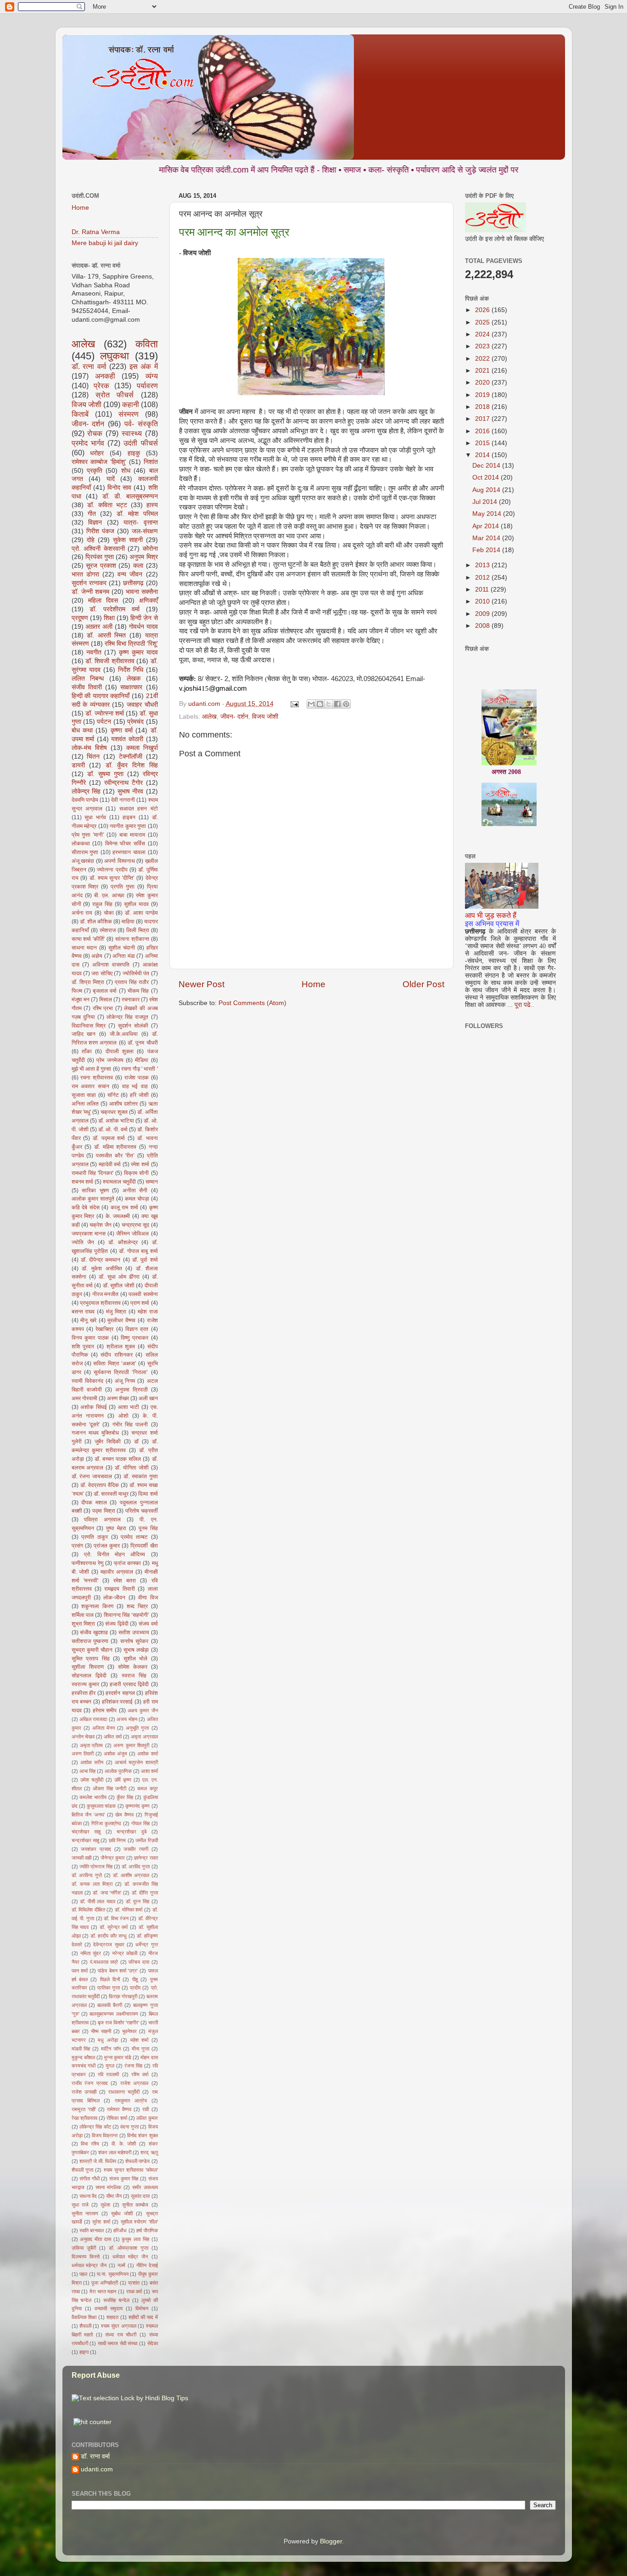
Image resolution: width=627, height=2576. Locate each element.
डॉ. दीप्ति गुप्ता (145, 1893)
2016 (483, 431)
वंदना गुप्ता (129, 2127)
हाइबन (129, 817)
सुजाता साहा (84, 1095)
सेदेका (153, 2343)
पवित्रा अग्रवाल (102, 1520)
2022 (483, 359)
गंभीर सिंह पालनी (130, 1425)
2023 (483, 346)
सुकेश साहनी (128, 540)
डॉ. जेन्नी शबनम (90, 592)
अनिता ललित (85, 1104)
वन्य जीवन (130, 574)
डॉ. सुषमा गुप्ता (105, 774)
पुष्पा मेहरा (116, 1528)
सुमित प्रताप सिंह (91, 1659)
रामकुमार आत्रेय (131, 2101)
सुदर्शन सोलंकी (133, 1026)
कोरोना (150, 549)
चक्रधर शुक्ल (114, 1112)
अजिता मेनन (104, 1728)
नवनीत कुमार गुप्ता (128, 826)
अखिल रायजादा (93, 1719)
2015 (483, 443)
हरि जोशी (139, 1095)
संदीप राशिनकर (116, 1355)
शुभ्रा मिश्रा (84, 1624)
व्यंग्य (152, 376)
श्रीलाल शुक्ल (121, 1347)
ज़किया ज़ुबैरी (84, 2248)
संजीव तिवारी (87, 687)
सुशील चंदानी (122, 948)
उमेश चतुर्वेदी (92, 1780)
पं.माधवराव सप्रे (104, 1962)
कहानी (131, 404)
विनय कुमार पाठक (90, 1338)
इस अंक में (144, 366)
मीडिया (142, 1060)
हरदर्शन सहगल (120, 1693)
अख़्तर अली (99, 627)
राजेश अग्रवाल (134, 2083)
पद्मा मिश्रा (104, 1511)
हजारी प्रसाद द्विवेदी (129, 1684)
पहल (83, 2274)
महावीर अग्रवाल (117, 1572)
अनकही (105, 376)
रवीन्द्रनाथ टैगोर (123, 783)
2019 (483, 395)
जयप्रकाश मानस (89, 1234)
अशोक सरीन (92, 1762)
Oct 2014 (487, 478)
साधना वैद (88, 2196)
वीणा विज (148, 1598)
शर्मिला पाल (83, 1615)
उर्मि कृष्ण (123, 1780)
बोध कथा (82, 730)
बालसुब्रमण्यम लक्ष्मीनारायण (114, 2014)
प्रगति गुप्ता (123, 887)
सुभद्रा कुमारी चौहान (92, 1650)
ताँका (87, 1051)
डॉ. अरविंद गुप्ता (136, 1866)
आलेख (209, 717)
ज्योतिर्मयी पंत (136, 973)
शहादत (112, 2317)
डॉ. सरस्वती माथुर (111, 1494)
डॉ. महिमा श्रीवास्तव (115, 1147)
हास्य (152, 505)
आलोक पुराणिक (118, 1771)
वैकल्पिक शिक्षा (84, 2317)
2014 (483, 455)
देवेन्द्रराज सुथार (109, 1945)
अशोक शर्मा (147, 1754)
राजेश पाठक (137, 1078)
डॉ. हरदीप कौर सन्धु (109, 1936)
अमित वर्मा (112, 1737)
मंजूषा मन (81, 1000)
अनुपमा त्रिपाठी (132, 1390)
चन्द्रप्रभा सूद (135, 1225)
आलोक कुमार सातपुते (93, 1199)
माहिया (128, 922)
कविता (147, 344)
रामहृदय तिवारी (119, 1589)
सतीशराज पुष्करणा (90, 1641)
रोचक (95, 433)
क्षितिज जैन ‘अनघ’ (88, 1815)
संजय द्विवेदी (117, 1624)
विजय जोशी (265, 717)
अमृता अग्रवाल (144, 1737)
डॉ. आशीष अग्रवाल (131, 1875)
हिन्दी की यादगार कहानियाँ (101, 696)
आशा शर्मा (149, 1771)
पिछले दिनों (110, 1979)
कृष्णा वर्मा (122, 730)
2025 (483, 322)
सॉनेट (113, 1095)
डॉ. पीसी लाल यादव (98, 1901)
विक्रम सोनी (136, 1173)
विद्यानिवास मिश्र (89, 1026)
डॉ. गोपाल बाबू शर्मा (138, 1251)
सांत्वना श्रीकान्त (132, 939)
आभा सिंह (87, 1771)
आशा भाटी (129, 1407)
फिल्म (77, 991)
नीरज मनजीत (106, 1294)
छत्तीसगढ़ (133, 583)
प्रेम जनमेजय (110, 1060)
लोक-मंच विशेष (89, 748)
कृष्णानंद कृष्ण (137, 1806)
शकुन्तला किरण (97, 1606)
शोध (126, 471)
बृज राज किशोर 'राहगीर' (118, 2023)
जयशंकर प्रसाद (96, 1849)
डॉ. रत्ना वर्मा (89, 366)
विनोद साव (119, 488)
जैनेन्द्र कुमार (113, 1858)
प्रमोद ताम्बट (134, 1537)
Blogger (331, 2541)
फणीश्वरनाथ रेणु (87, 1563)
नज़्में (121, 2265)
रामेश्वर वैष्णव (119, 2109)
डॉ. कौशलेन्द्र (123, 1242)
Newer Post (202, 984)
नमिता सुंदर (91, 1953)
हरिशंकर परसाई (118, 1702)
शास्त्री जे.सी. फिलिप (98, 2161)
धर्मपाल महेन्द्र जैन (89, 2265)
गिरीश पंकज (100, 531)
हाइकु (134, 453)
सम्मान (152, 1182)
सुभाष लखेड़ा (136, 1650)
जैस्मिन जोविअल (132, 1234)
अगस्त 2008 (506, 739)
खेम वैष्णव (124, 1815)
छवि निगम (117, 1840)
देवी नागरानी (123, 800)
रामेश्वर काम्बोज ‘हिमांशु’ (99, 462)
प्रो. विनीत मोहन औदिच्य (115, 1554)
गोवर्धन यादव (143, 627)
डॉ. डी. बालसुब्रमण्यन (130, 496)
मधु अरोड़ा (108, 2040)
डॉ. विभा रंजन (116, 1918)
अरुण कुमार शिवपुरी (131, 1745)
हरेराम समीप (105, 1710)
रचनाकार (131, 1000)
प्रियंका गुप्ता (100, 557)
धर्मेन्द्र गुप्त (146, 1945)
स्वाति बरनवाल (92, 2230)
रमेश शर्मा (140, 1164)
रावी (146, 2109)
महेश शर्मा (139, 2040)
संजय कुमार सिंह (124, 2179)
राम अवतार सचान (90, 1086)
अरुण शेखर (118, 1398)
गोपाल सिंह (140, 1823)
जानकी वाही (81, 1858)
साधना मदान (84, 948)
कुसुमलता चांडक (101, 1806)
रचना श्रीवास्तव (97, 1078)
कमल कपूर (147, 1788)
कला (138, 566)
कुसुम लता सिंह (135, 2239)
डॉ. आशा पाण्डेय (141, 913)
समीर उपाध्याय (145, 2187)
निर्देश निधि (131, 670)
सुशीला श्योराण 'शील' (139, 2222)
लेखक (134, 679)
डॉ (136, 1442)
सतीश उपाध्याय (134, 1632)
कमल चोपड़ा (137, 1199)
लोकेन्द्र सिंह (86, 791)
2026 (483, 310)
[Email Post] (294, 704)
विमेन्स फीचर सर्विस (125, 844)
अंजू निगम (125, 1381)
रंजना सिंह (133, 2066)
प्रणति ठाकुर (95, 1537)
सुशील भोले (136, 1659)
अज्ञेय (97, 956)
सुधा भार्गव (95, 817)
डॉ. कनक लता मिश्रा (92, 1884)
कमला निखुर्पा (142, 748)
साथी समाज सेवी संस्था (118, 2343)
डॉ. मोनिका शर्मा (129, 1910)
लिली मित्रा (138, 930)
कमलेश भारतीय (93, 1797)
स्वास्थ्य (132, 433)
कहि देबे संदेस (86, 1207)
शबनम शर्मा (82, 1182)
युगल (110, 2066)
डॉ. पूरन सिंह (137, 1901)
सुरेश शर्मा (101, 2222)
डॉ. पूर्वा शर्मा (145, 1260)
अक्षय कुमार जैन (143, 1710)
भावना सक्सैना (142, 592)
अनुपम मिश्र (143, 557)
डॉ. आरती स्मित (106, 635)
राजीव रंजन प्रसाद (90, 2083)
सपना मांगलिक (108, 2187)
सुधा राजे (80, 2205)
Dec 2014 (487, 466)
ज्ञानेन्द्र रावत (146, 1858)
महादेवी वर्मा (110, 1164)
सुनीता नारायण (85, 2213)
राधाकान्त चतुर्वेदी (124, 2092)
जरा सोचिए (102, 973)
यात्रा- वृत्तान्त (141, 522)
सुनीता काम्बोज (135, 2205)
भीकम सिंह (138, 991)
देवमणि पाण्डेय (85, 800)
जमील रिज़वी (146, 1840)
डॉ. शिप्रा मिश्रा (88, 982)
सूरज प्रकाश (101, 566)
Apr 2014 (487, 526)
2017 (483, 419)
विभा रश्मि (90, 2144)
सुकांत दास (140, 2196)
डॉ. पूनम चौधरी (143, 1043)
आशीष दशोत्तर (123, 1104)
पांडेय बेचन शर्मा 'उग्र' (118, 1971)
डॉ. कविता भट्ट (107, 505)
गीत (92, 514)
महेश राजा (148, 1312)
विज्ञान (95, 522)
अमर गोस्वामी (84, 1398)
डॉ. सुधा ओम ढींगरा (119, 1277)
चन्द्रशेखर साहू (85, 1840)
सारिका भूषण (95, 1190)
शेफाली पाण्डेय (137, 2161)
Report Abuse (96, 2375)
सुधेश (105, 2205)
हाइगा (84, 2352)
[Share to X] (329, 704)
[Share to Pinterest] (346, 704)
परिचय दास (139, 1962)
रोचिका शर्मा (117, 2118)
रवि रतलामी (108, 2074)
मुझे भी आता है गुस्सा (92, 1069)
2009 (483, 614)
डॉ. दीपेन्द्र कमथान (101, 1260)
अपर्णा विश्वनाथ (120, 861)
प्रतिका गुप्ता (109, 1988)
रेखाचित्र (104, 1329)
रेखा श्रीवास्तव (84, 2118)
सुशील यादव (136, 904)
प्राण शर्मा (140, 1303)
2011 (483, 590)
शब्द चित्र (137, 1606)
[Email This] (311, 704)
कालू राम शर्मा (124, 1207)
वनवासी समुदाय (109, 2308)
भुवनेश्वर (129, 2031)
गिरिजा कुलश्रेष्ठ (106, 1823)
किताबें (80, 414)
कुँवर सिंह (125, 1797)
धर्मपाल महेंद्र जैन (130, 2257)
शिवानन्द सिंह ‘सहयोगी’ (127, 1615)
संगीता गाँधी (90, 2179)
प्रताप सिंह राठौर (132, 982)
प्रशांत (134, 2283)
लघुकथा (115, 356)
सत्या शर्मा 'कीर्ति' (88, 939)
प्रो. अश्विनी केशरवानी (98, 549)
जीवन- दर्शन (234, 717)
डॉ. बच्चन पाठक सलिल (118, 1459)
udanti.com (97, 2469)
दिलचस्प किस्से (86, 2257)
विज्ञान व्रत (137, 1329)
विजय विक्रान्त (105, 2135)
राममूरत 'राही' (84, 2109)
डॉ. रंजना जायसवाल (92, 1476)
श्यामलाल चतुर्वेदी (119, 1182)
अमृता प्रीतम (91, 1745)
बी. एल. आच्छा (109, 895)
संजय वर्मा (148, 1624)
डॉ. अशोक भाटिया (116, 1121)
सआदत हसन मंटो (139, 809)
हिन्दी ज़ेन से (144, 618)
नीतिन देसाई (147, 2265)
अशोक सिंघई (94, 1407)
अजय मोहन (127, 1719)
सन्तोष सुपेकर (134, 1641)
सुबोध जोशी (122, 2213)
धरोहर (97, 453)
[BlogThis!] (320, 704)
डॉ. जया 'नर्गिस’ (107, 1893)
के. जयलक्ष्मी (118, 1216)
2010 (483, 601)
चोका (109, 913)
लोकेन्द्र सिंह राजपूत (127, 1017)
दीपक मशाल (94, 1503)
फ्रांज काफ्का (127, 1563)
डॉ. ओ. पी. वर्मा (113, 1129)
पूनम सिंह (148, 1528)
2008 (483, 626)
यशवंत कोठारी (127, 739)
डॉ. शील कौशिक (96, 922)
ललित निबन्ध (88, 679)
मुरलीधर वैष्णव (121, 1320)
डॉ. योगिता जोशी (132, 1468)
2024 (483, 334)
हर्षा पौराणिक (147, 2230)
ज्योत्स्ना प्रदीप (112, 870)
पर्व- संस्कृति (141, 424)
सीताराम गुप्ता (85, 852)
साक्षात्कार (131, 687)
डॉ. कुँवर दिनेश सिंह (132, 765)
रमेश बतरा (125, 1581)
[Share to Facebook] (337, 704)
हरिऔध (120, 2230)
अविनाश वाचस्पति (111, 965)
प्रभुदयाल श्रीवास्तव (100, 1303)
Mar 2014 (487, 538)
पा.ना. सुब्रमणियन (113, 2274)
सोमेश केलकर (133, 1667)
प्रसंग (77, 1546)
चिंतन (93, 757)
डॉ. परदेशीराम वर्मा (115, 609)
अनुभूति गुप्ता (137, 1728)
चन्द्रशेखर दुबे (132, 1832)
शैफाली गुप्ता (82, 2170)
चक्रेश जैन (100, 1225)
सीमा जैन (114, 2196)
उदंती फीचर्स (140, 443)
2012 (483, 578)
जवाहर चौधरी (142, 705)
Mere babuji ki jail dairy (105, 243)
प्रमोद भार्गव (88, 443)
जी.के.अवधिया (124, 1034)
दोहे (91, 540)
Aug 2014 (487, 490)
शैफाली (85, 2326)
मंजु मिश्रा (116, 1312)
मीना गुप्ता (140, 2049)
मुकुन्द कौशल (83, 2057)
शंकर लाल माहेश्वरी (115, 2152)
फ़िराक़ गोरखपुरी (123, 1996)
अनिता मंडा (123, 956)
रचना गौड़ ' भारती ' (140, 1069)
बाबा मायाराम (132, 835)
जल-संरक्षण (145, 531)
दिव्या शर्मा (148, 1494)
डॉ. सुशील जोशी (119, 1285)
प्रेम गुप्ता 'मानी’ (88, 835)
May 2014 (488, 514)
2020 (483, 383)
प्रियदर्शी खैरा (144, 1546)
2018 (483, 407)
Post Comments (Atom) (252, 1003)
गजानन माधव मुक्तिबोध (95, 1433)
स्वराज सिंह (134, 1676)
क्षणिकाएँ (149, 601)
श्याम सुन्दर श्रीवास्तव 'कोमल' (131, 2170)
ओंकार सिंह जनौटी (109, 1788)
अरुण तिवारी (83, 1754)
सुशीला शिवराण (88, 1667)
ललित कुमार (147, 2118)
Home (313, 984)
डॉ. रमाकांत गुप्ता (141, 1476)
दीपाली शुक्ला (120, 1051)
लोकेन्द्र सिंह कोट (95, 2127)
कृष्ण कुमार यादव (138, 652)
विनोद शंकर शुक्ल (143, 2135)
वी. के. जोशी (124, 2144)
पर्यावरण (147, 386)
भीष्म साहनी (101, 2031)
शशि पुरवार (83, 1347)
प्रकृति (95, 471)
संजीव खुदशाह (94, 1632)
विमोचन (142, 2308)
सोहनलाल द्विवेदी (89, 1676)
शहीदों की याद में (143, 2317)
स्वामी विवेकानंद (87, 1381)
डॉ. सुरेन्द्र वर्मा (114, 1927)
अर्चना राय (82, 913)
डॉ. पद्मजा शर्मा (109, 1138)
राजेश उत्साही (84, 2092)
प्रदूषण (80, 618)
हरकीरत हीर (84, 1693)
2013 (483, 565)
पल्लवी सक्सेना (143, 1294)
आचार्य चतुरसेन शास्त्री (136, 1762)
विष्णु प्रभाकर (134, 1338)
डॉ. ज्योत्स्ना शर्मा (105, 713)
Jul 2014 (486, 502)
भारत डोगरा (85, 574)
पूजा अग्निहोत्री (105, 2283)
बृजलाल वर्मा (105, 991)
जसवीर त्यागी (136, 1849)
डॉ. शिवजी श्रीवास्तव (110, 661)
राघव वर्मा (134, 2291)
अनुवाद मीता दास (95, 2239)
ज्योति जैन (83, 1242)
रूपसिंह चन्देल (116, 2300)
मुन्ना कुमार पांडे (118, 2057)
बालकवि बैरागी (110, 2005)
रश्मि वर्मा (140, 2074)
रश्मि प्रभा (103, 1008)
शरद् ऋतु (149, 2152)
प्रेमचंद (135, 722)
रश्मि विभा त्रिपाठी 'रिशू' (131, 644)
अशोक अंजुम (115, 1754)
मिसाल (106, 1000)
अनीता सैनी (135, 1190)
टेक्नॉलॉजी (131, 757)
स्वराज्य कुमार (85, 1684)
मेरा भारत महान (103, 2291)
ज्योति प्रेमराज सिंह (96, 1866)
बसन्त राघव (83, 1312)
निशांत (151, 462)
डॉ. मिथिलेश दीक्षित (88, 1910)
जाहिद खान (84, 1034)
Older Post (423, 984)
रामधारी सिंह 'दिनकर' (92, 1173)
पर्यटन (104, 722)
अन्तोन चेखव (83, 1737)
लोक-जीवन (114, 1598)
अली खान (148, 1398)
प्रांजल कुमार (107, 1546)
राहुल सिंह (102, 904)
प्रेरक (101, 386)
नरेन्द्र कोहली (125, 1953)
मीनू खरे (88, 1320)
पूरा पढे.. (524, 1005)
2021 (483, 371)
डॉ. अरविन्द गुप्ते (87, 1875)
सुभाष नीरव (130, 791)
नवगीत (94, 652)
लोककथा (81, 844)
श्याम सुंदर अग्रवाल (119, 2326)
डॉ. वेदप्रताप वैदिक (100, 1485)
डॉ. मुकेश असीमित (102, 1268)
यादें (111, 479)
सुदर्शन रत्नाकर (89, 583)
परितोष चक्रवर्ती (142, 1511)
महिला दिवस (103, 601)
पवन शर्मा (80, 1971)
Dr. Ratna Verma (96, 232)
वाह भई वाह (135, 1086)
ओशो (123, 1416)
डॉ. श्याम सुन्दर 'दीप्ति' (112, 878)
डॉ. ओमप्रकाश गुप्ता (129, 2248)
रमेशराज (108, 930)
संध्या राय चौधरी (121, 2335)
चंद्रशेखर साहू (86, 1832)
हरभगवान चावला (129, 852)
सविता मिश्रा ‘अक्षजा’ (115, 1363)
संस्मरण (129, 414)
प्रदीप (135, 1988)
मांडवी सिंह (81, 2049)
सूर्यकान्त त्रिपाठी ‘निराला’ (121, 1372)
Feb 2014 (487, 550)
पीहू (135, 1979)
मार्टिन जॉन (111, 2049)
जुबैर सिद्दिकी (108, 1442)
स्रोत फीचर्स (115, 395)
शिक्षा (109, 618)
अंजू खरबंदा (83, 861)
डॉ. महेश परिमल (137, 514)
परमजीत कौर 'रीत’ (115, 1156)
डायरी (78, 765)
